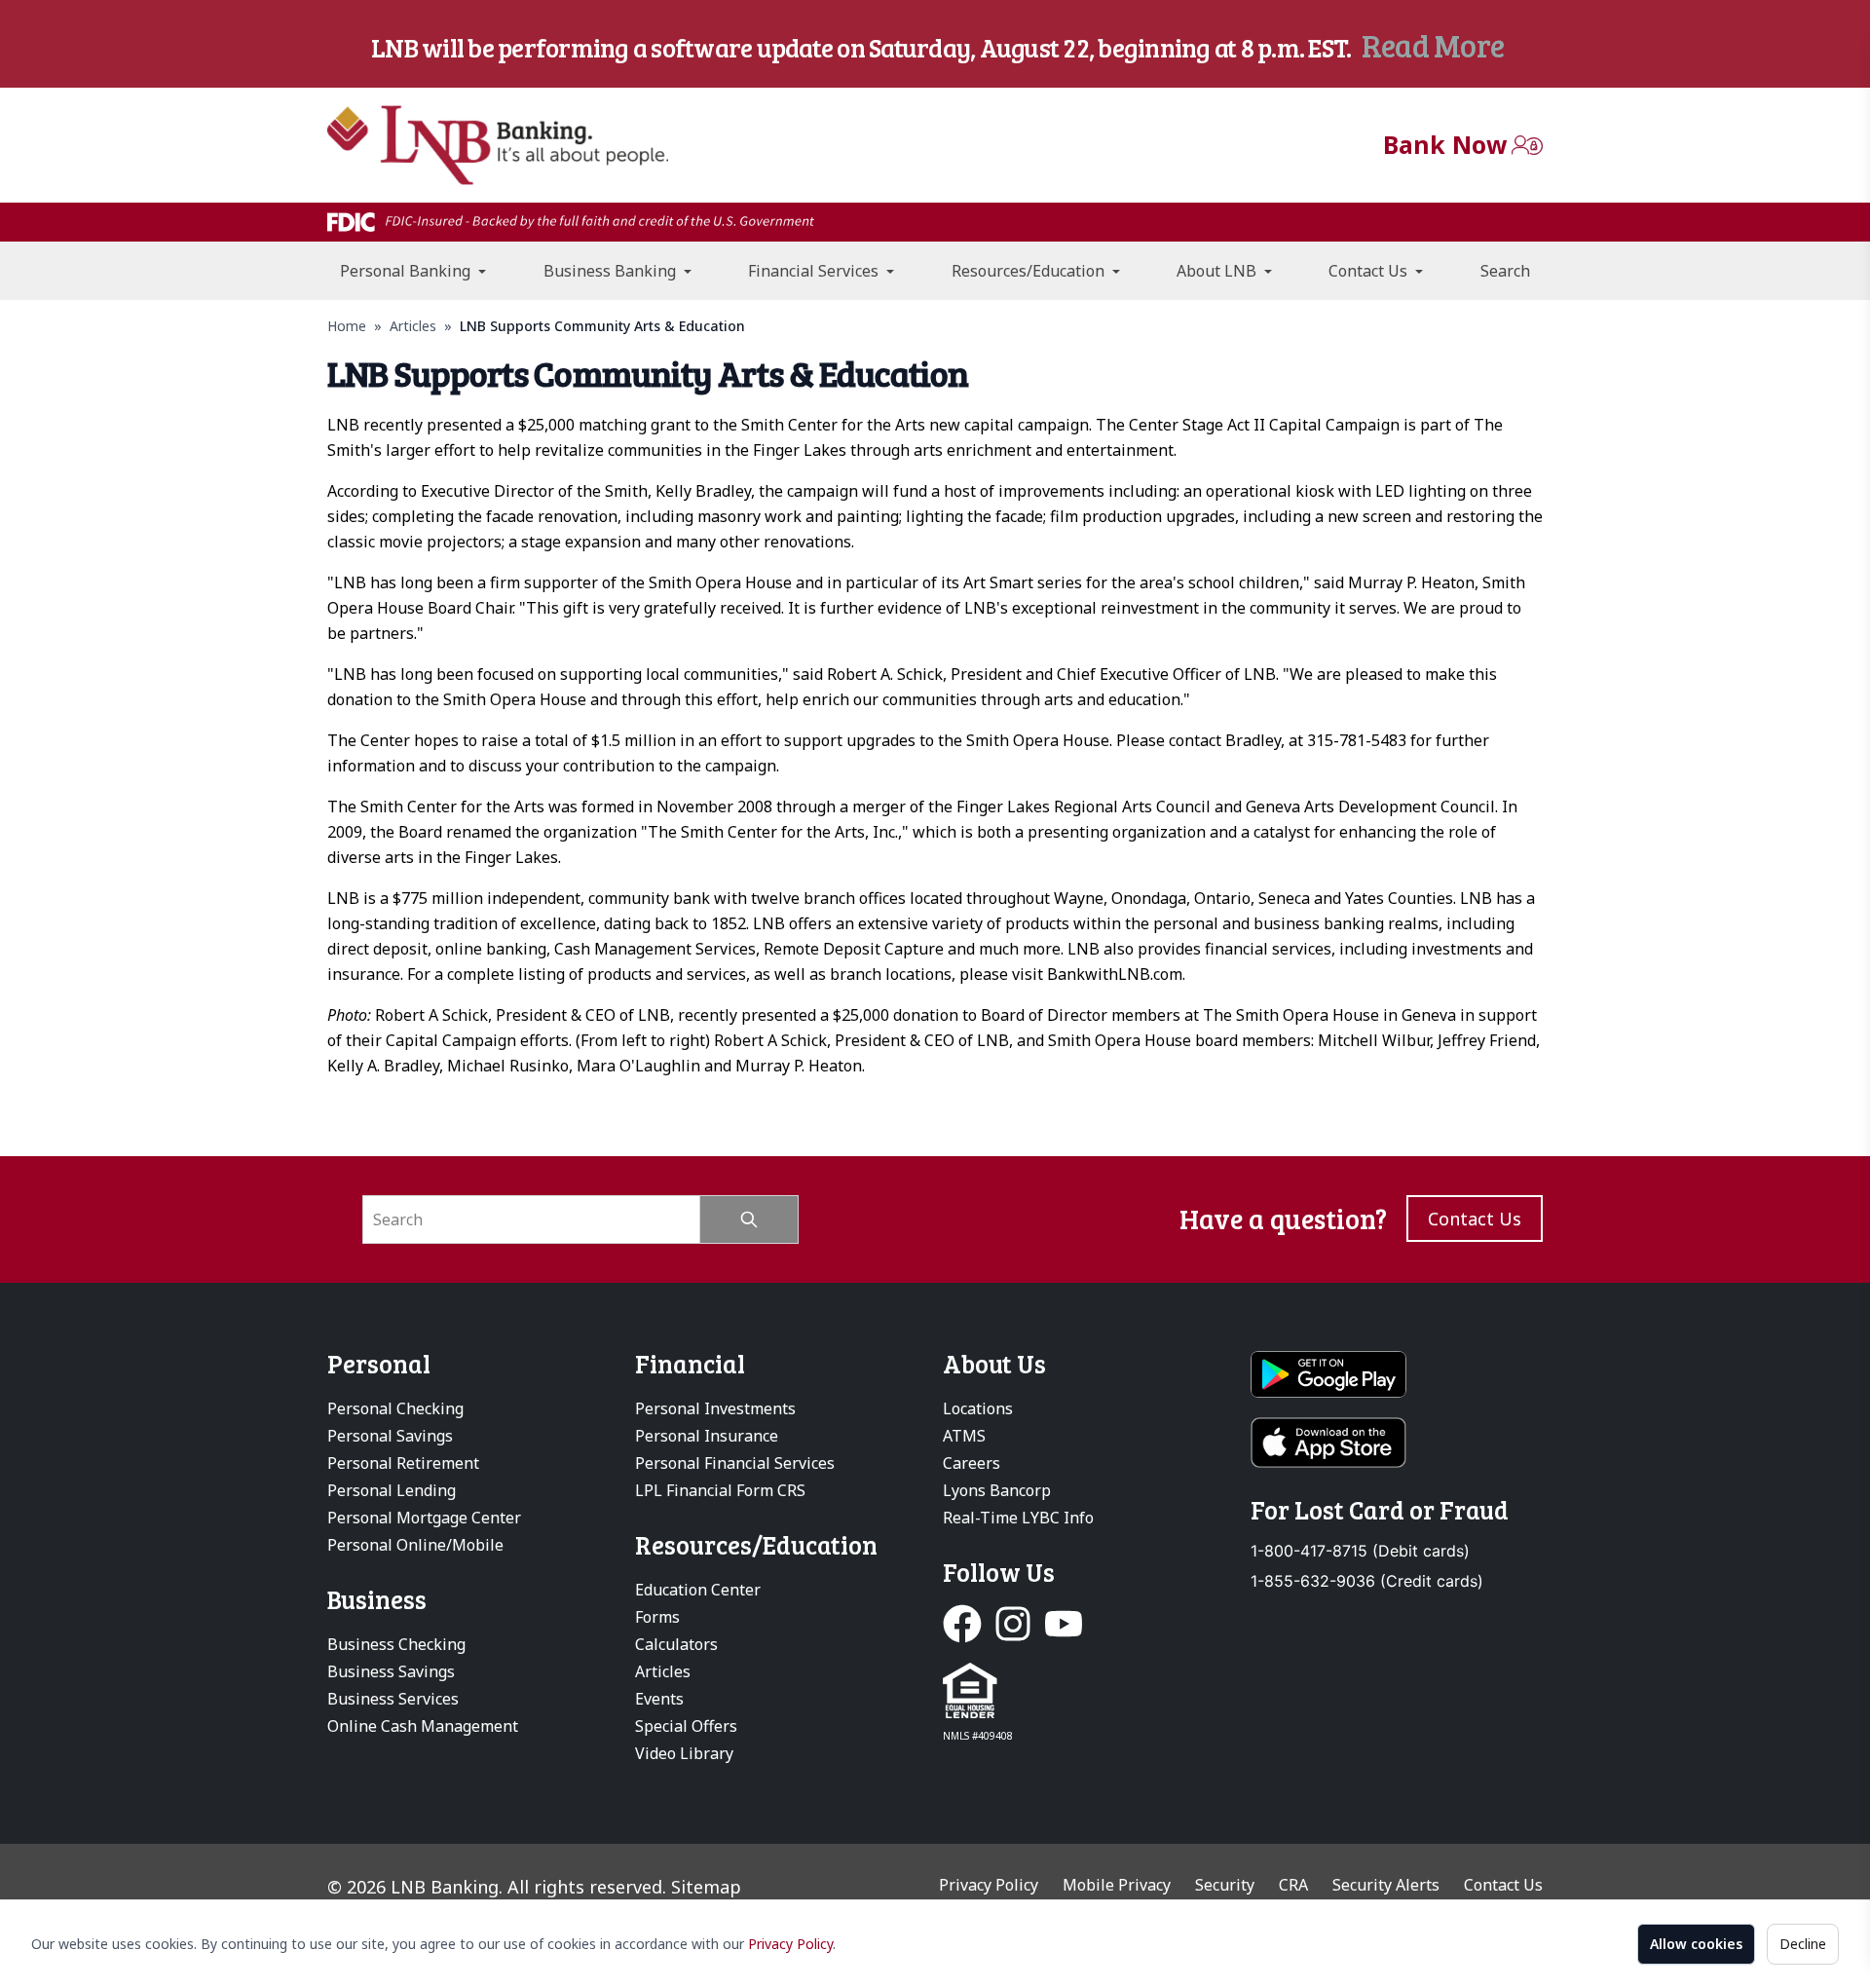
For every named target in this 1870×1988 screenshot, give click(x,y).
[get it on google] (1397, 1374)
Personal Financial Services (735, 1463)
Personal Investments (715, 1408)
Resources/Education (1030, 271)
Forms (657, 1617)
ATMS (964, 1436)
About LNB (1218, 271)
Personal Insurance (707, 1436)
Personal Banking (407, 271)
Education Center (698, 1590)
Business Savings (391, 1671)
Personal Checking (395, 1408)
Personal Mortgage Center (424, 1518)
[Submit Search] (749, 1219)
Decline (1803, 1944)
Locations (978, 1408)
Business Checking (396, 1644)
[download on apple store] (1397, 1443)
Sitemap (706, 1887)
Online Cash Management (423, 1726)
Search (1505, 271)
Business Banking (612, 271)
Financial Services (815, 271)
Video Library (684, 1753)
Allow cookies (1696, 1944)
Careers (972, 1463)
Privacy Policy (790, 1944)
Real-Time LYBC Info (1018, 1518)
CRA (1293, 1885)
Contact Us (1370, 271)
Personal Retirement (403, 1463)
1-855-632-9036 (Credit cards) (1367, 1581)
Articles (413, 326)
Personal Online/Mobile (415, 1545)
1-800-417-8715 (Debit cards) (1360, 1551)
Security (1225, 1885)
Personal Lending (392, 1490)
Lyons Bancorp (997, 1490)
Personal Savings (390, 1436)
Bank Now (1445, 144)
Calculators (676, 1644)
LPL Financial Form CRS (720, 1490)
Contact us (1475, 1219)
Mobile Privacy (1117, 1885)
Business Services (393, 1699)
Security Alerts (1386, 1885)
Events (659, 1699)
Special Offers (686, 1726)
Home (347, 326)
